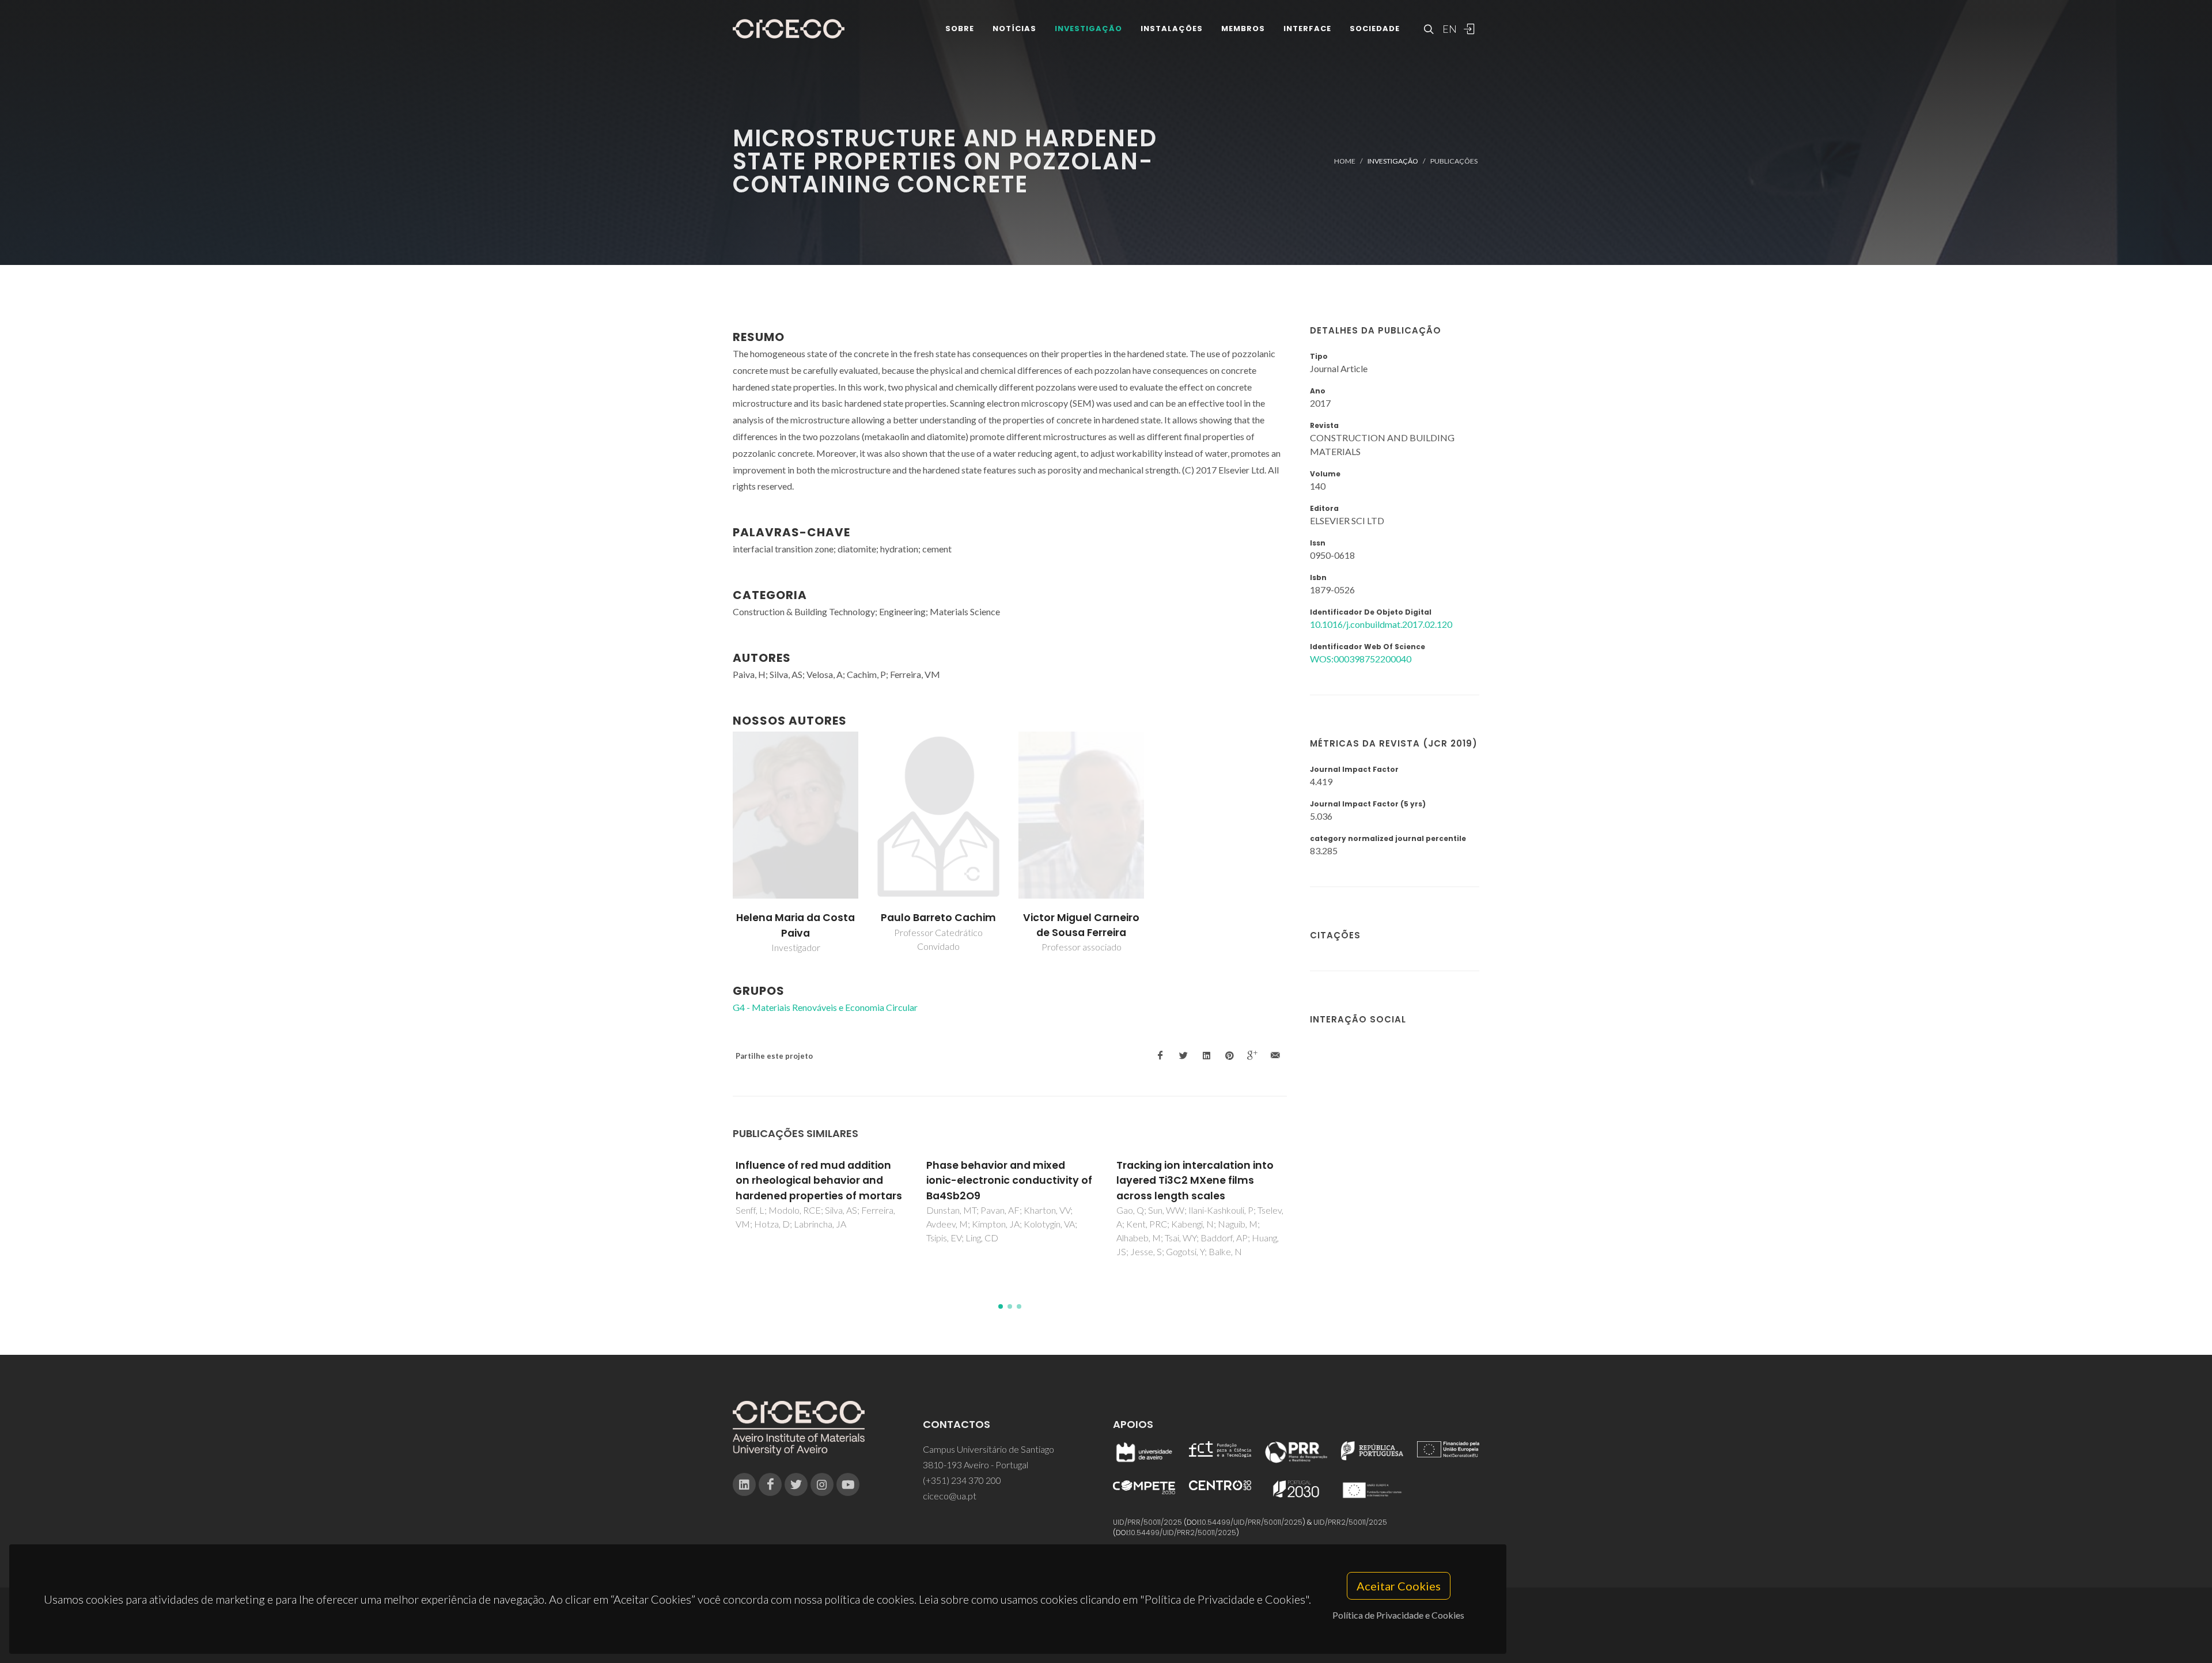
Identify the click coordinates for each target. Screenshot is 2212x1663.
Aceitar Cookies (1399, 1586)
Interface (1307, 29)
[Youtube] (848, 1484)
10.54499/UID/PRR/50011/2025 (1251, 1522)
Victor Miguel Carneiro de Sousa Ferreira (1081, 925)
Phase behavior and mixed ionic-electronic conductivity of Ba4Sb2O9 (819, 1181)
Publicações (1454, 161)
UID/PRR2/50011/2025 (1350, 1522)
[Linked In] (744, 1484)
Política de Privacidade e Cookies (1398, 1615)
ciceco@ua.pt (950, 1496)
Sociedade (1375, 29)
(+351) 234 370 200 (962, 1480)
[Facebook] (770, 1484)
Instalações (1172, 29)
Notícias (1014, 29)
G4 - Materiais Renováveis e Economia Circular (825, 1007)
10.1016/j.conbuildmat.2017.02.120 (1381, 624)
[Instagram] (822, 1484)
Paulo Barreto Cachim (938, 918)
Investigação (1088, 29)
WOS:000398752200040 (1361, 659)
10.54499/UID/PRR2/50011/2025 (1183, 1533)
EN (1448, 29)
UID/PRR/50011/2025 (1147, 1522)
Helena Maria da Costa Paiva (796, 925)
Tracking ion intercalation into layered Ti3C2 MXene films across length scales (1005, 1181)
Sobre (960, 29)
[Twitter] (796, 1484)
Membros (1243, 29)
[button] (1001, 1306)
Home (1345, 161)
